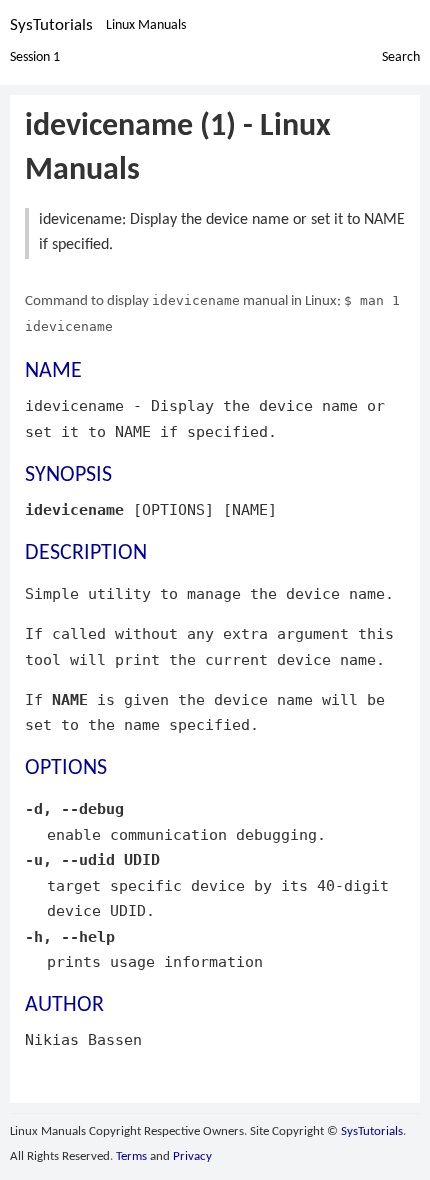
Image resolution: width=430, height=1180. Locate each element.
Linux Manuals (146, 25)
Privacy (192, 1156)
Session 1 (35, 57)
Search (401, 57)
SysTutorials (51, 25)
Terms (131, 1156)
